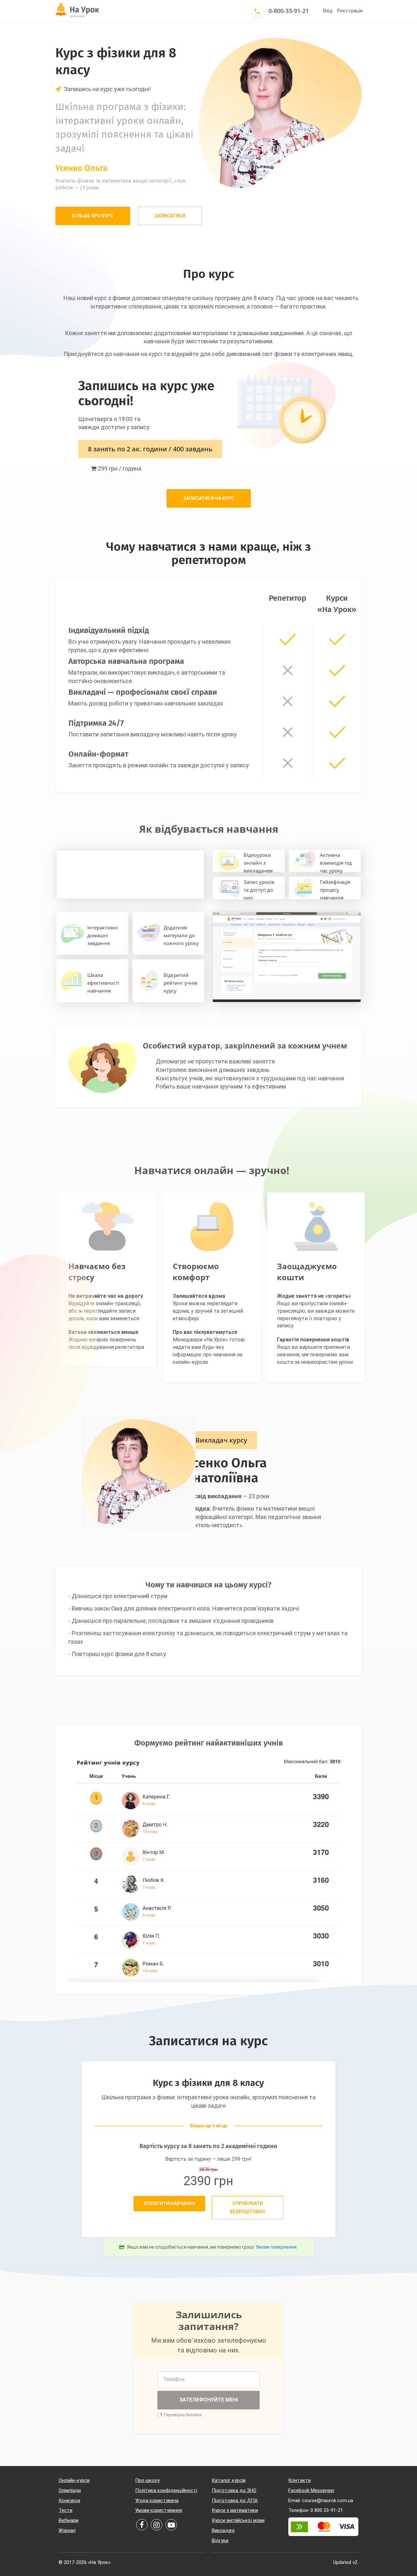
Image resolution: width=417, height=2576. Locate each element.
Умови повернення (276, 2247)
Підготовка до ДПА (235, 2501)
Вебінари (69, 2520)
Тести (65, 2510)
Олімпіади (70, 2490)
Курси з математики (235, 2510)
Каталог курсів (229, 2480)
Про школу (147, 2480)
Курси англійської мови (238, 2520)
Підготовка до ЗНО (234, 2490)
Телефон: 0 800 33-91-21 (316, 2510)
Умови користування (159, 2510)
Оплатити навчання (169, 2203)
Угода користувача (157, 2501)
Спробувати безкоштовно (248, 2207)
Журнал (67, 2530)
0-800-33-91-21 (289, 11)
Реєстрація (350, 11)
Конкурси (69, 2501)
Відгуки (220, 2541)
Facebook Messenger (311, 2490)
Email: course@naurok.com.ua (321, 2501)
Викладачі (223, 2530)
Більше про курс (93, 216)
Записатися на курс (209, 498)
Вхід (328, 11)
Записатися (170, 216)
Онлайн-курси (74, 2480)
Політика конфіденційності (166, 2490)
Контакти (300, 2480)
